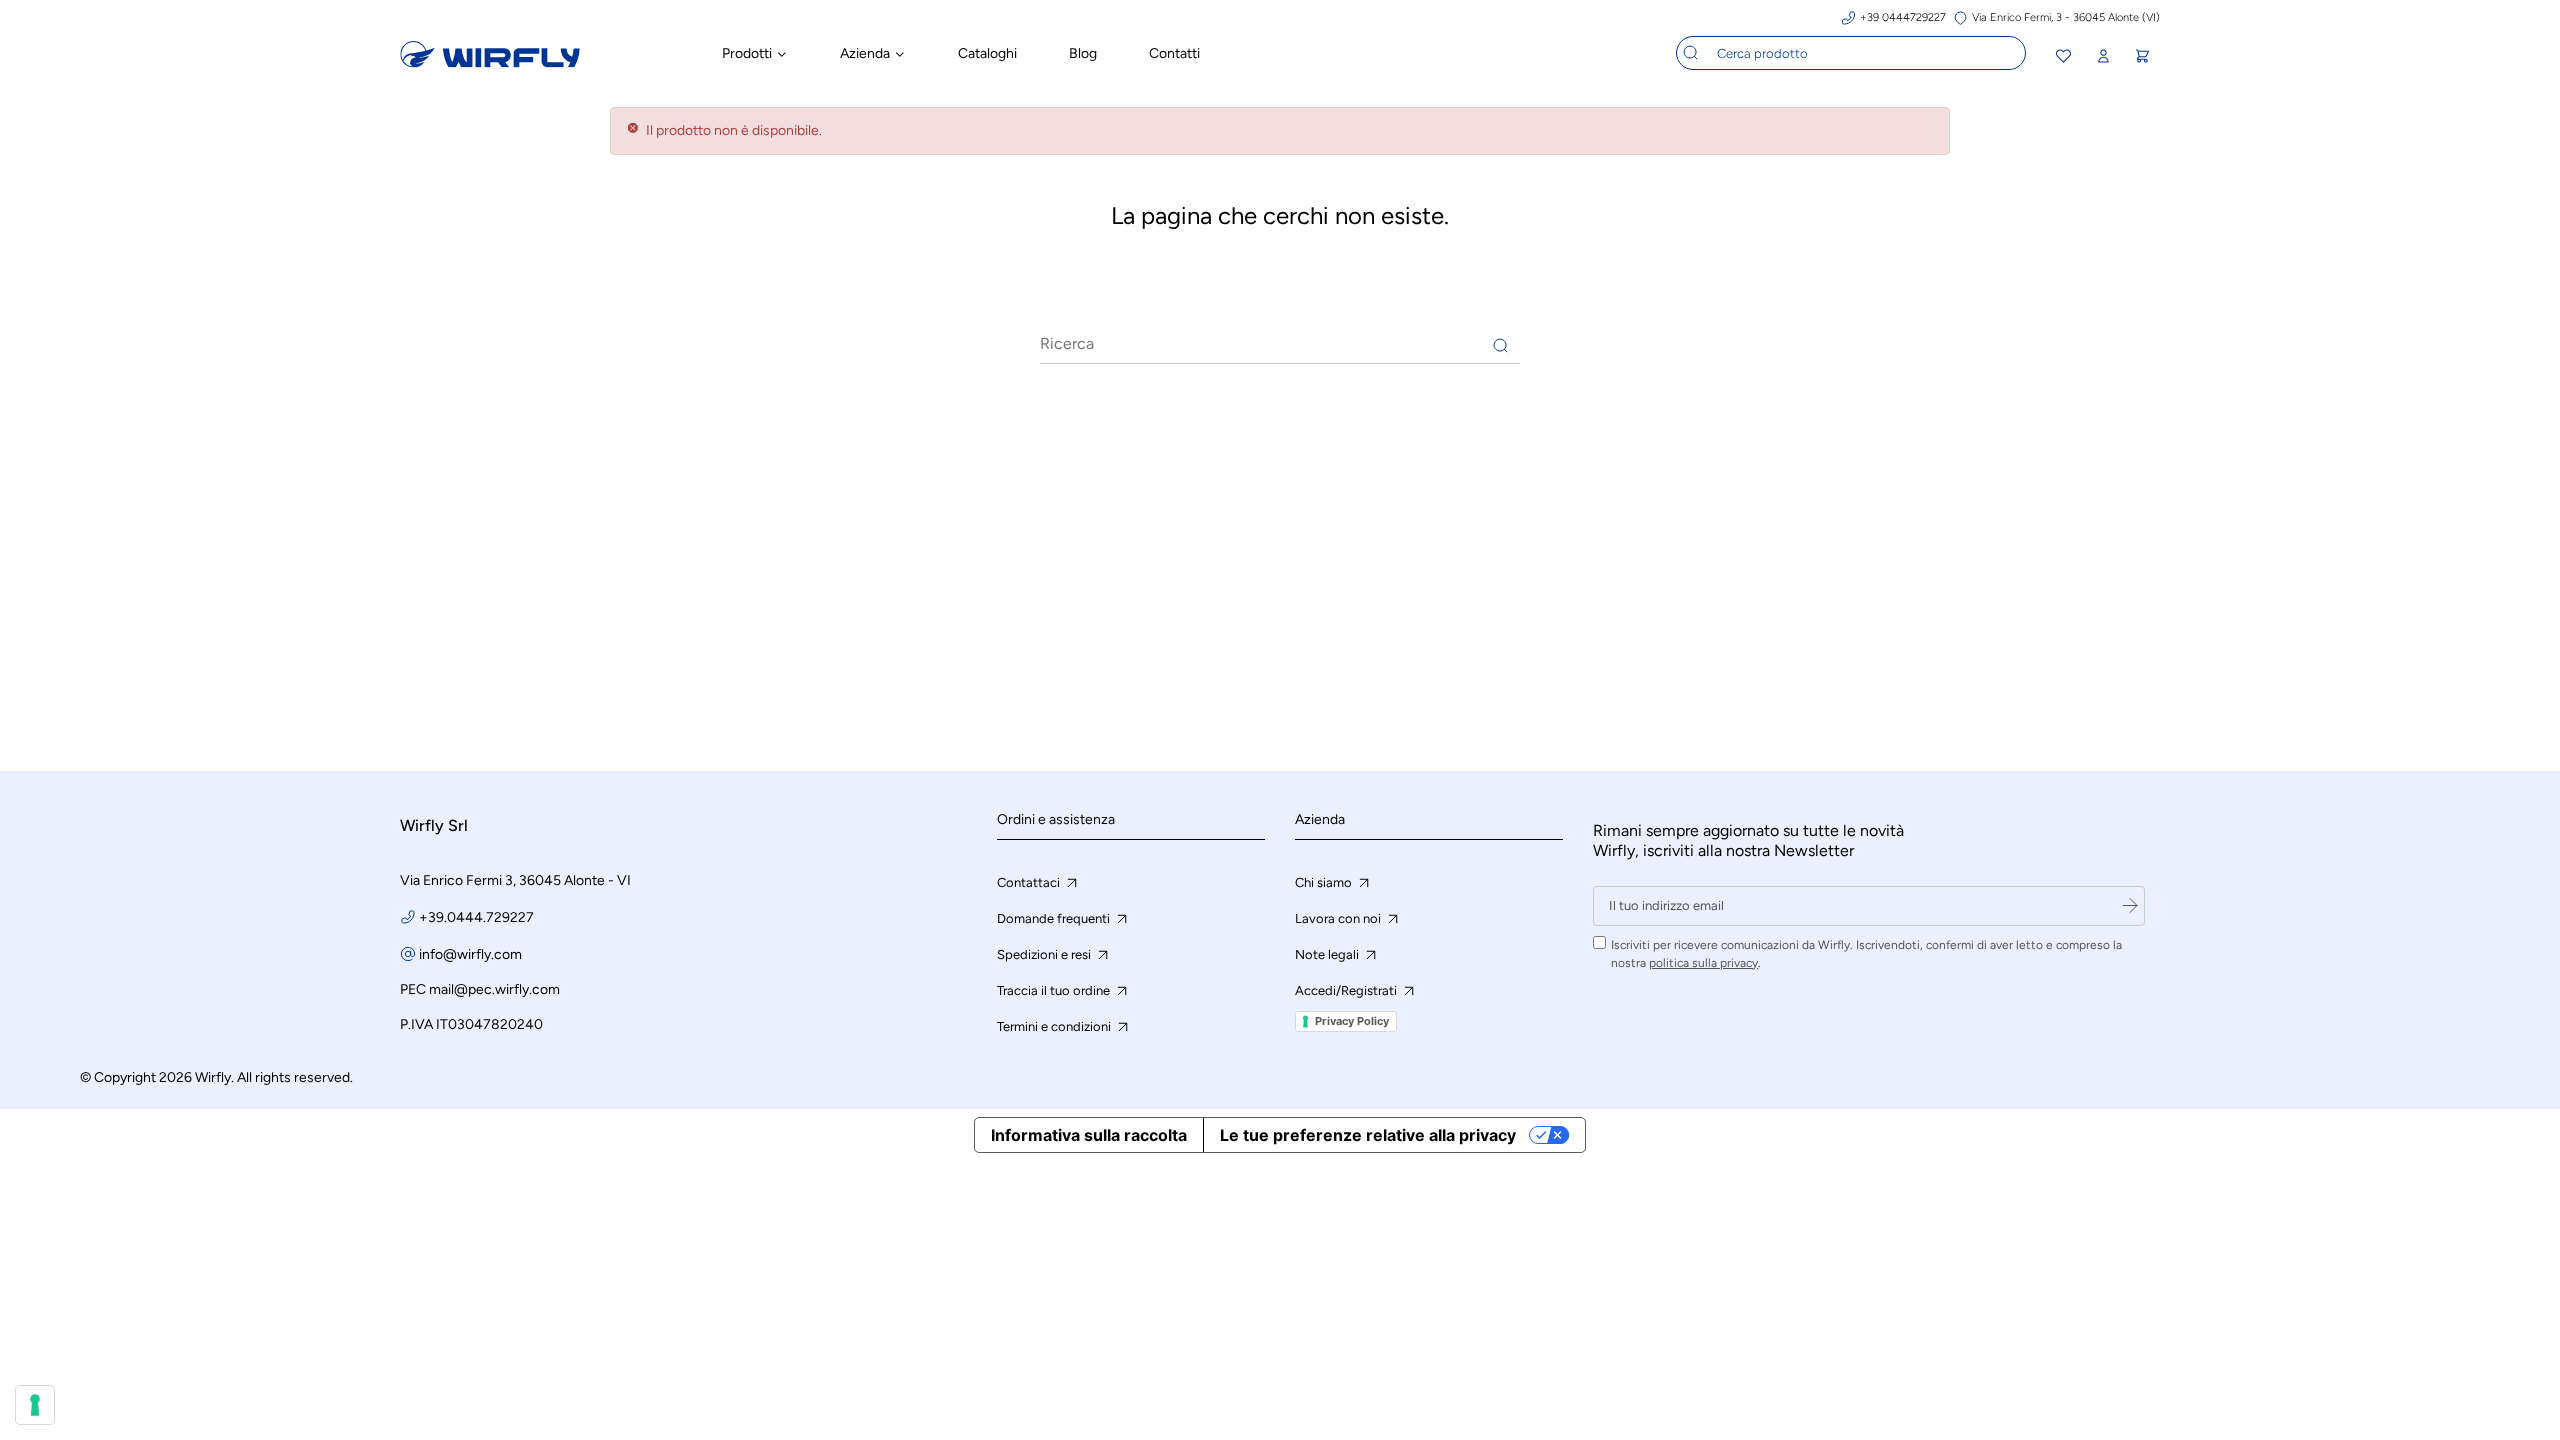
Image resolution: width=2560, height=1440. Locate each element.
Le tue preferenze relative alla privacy (1368, 1135)
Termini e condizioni (1055, 1026)
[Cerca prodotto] (1691, 53)
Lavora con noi (1339, 918)
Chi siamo (1325, 882)
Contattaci (1030, 882)
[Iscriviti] (2130, 906)
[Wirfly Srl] (490, 62)
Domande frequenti (1055, 918)
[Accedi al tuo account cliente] (2103, 56)
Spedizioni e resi (1045, 954)
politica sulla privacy (1703, 963)
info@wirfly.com (470, 954)
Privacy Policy (1352, 1021)
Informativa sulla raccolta (1089, 1135)
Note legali (1328, 954)
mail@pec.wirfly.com (494, 989)
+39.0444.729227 (476, 917)
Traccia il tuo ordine (1055, 990)
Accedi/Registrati (1347, 990)
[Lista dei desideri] (2063, 58)
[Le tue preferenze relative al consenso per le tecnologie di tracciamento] (35, 1405)
